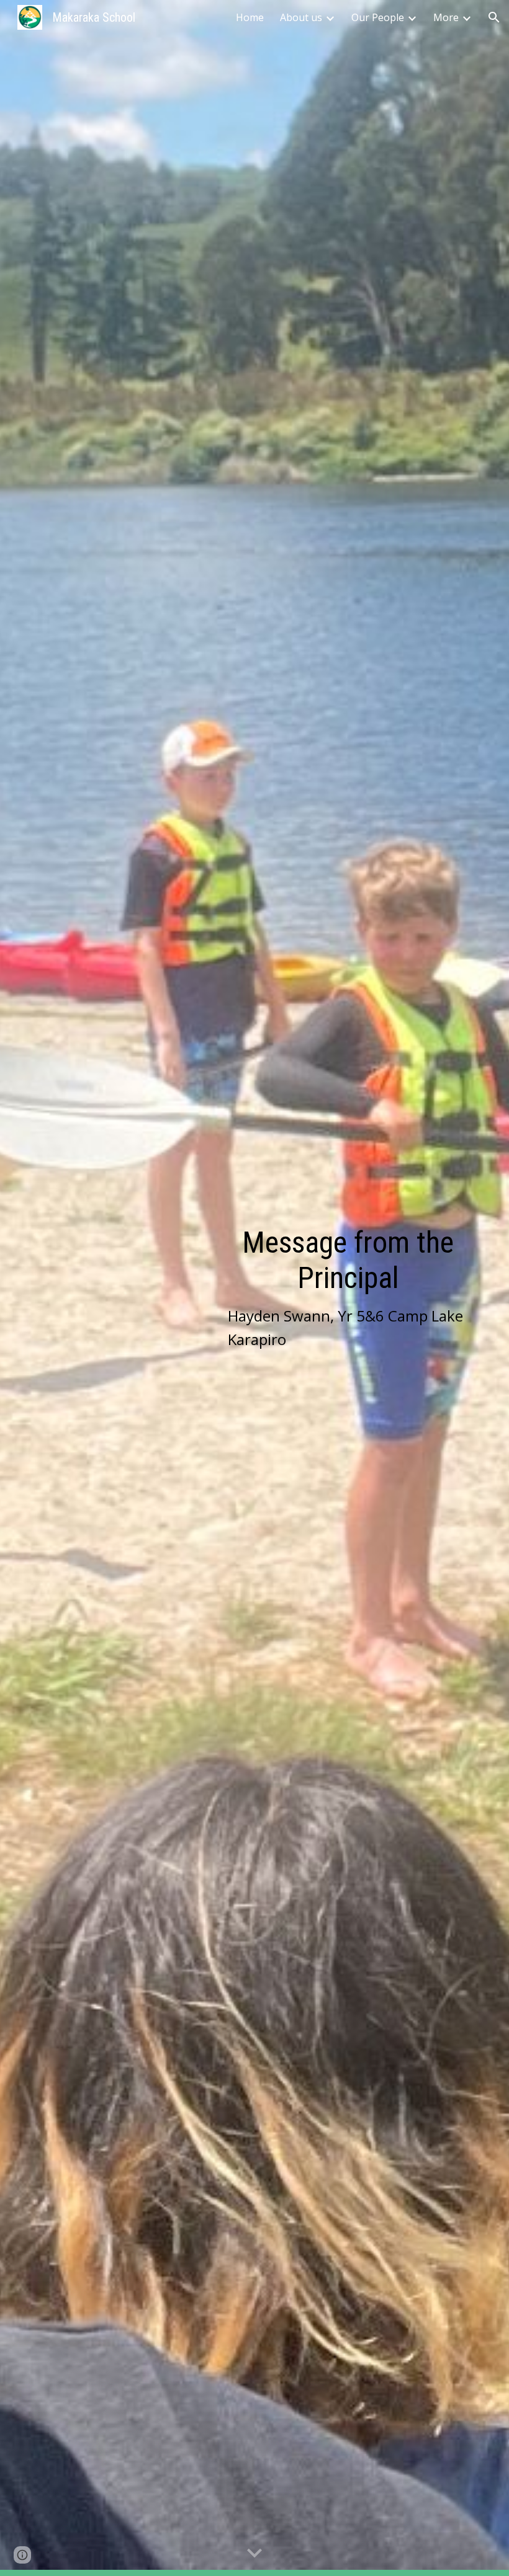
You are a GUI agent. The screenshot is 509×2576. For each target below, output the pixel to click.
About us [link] (301, 17)
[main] (348, 1288)
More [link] (446, 17)
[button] (494, 17)
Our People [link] (378, 17)
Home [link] (250, 17)
